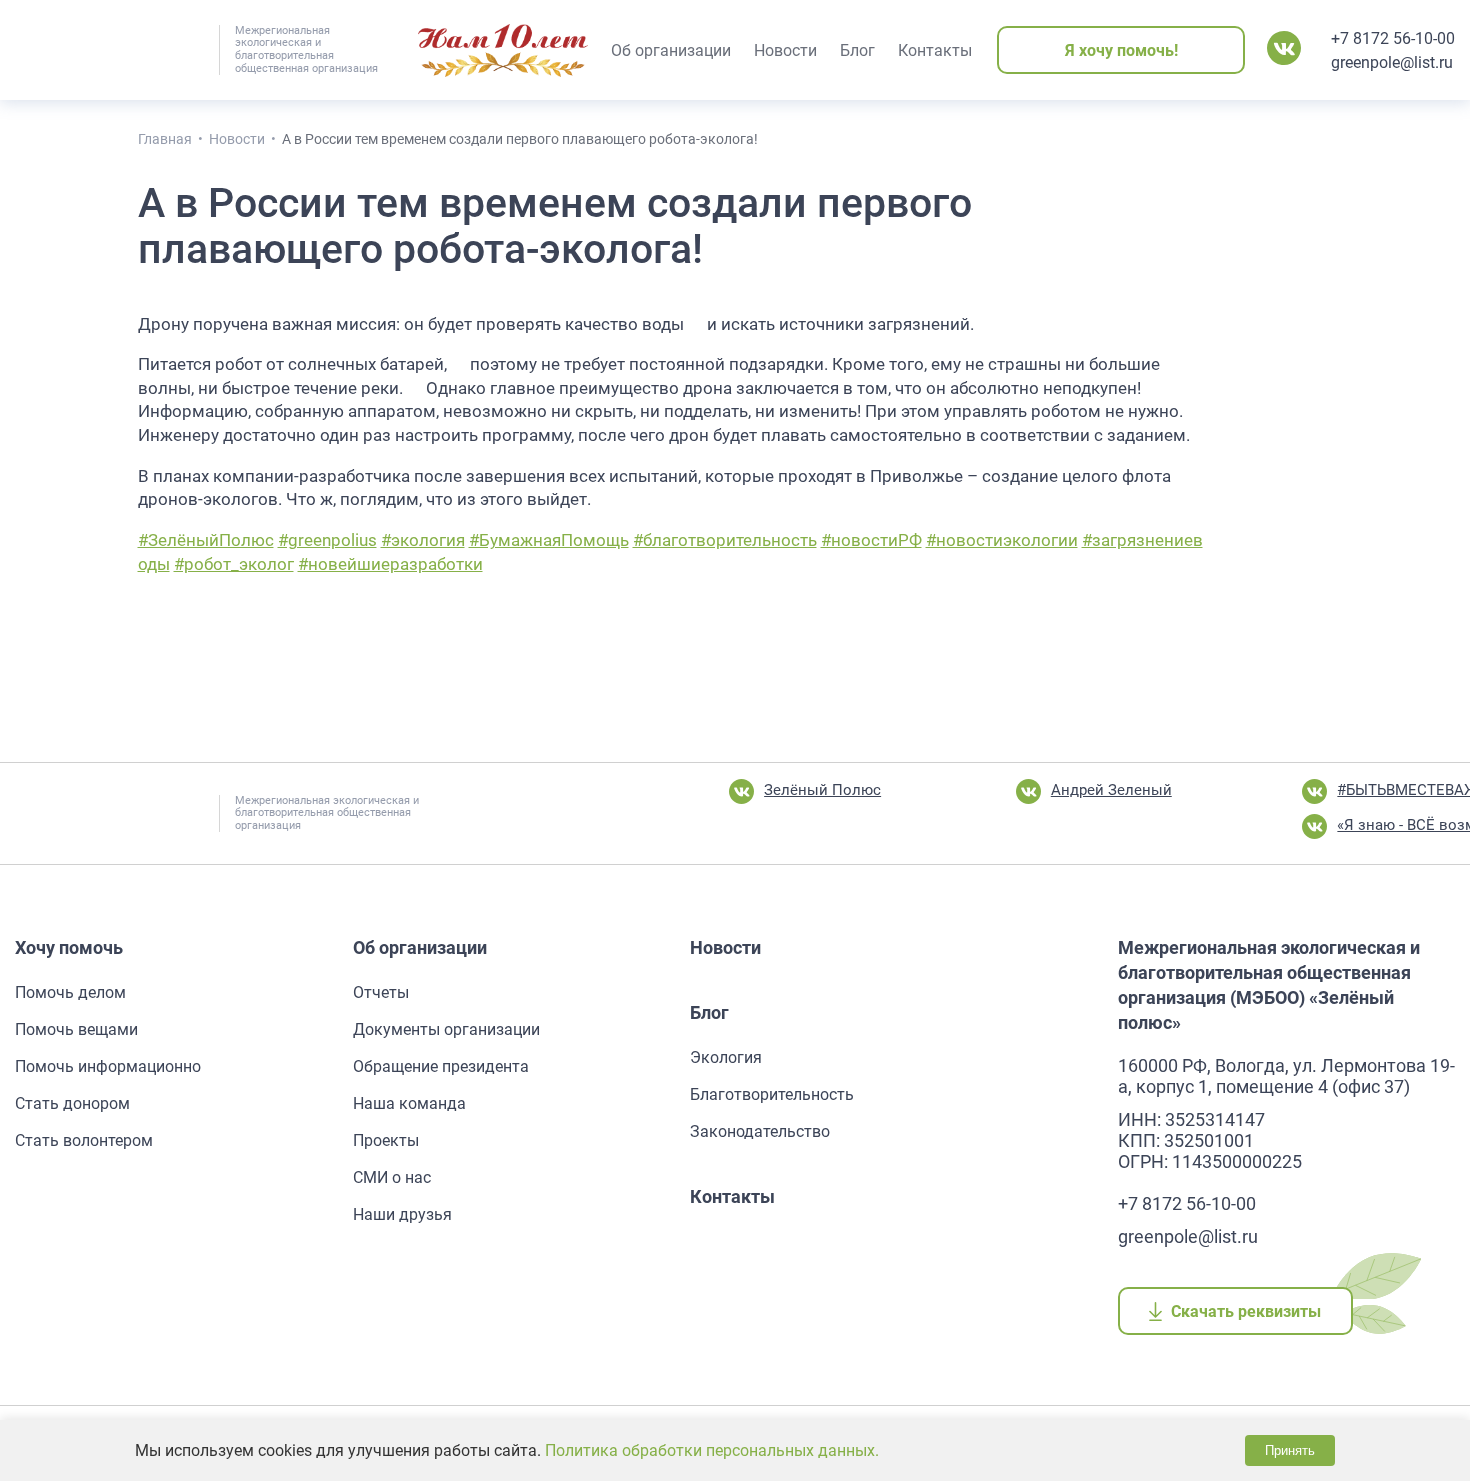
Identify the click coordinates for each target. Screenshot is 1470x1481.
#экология (423, 540)
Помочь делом (70, 992)
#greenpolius (327, 540)
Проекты (386, 1140)
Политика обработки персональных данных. (712, 1450)
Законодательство (760, 1131)
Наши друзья (402, 1214)
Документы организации (446, 1029)
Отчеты (381, 992)
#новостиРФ (871, 540)
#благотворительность (725, 540)
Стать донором (72, 1103)
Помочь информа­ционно (108, 1066)
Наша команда (409, 1103)
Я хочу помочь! (1121, 50)
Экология (726, 1057)
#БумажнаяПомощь (549, 540)
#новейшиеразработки (390, 564)
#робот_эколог (234, 564)
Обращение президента (441, 1066)
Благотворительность (772, 1094)
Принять (1290, 1450)
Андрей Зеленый (1111, 790)
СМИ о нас (392, 1177)
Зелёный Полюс (822, 790)
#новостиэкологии (1002, 540)
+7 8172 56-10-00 (1393, 38)
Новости (725, 947)
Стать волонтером (84, 1140)
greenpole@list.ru (1392, 62)
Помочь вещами (76, 1029)
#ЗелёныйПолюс (206, 540)
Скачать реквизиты (1246, 1311)
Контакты (732, 1196)
